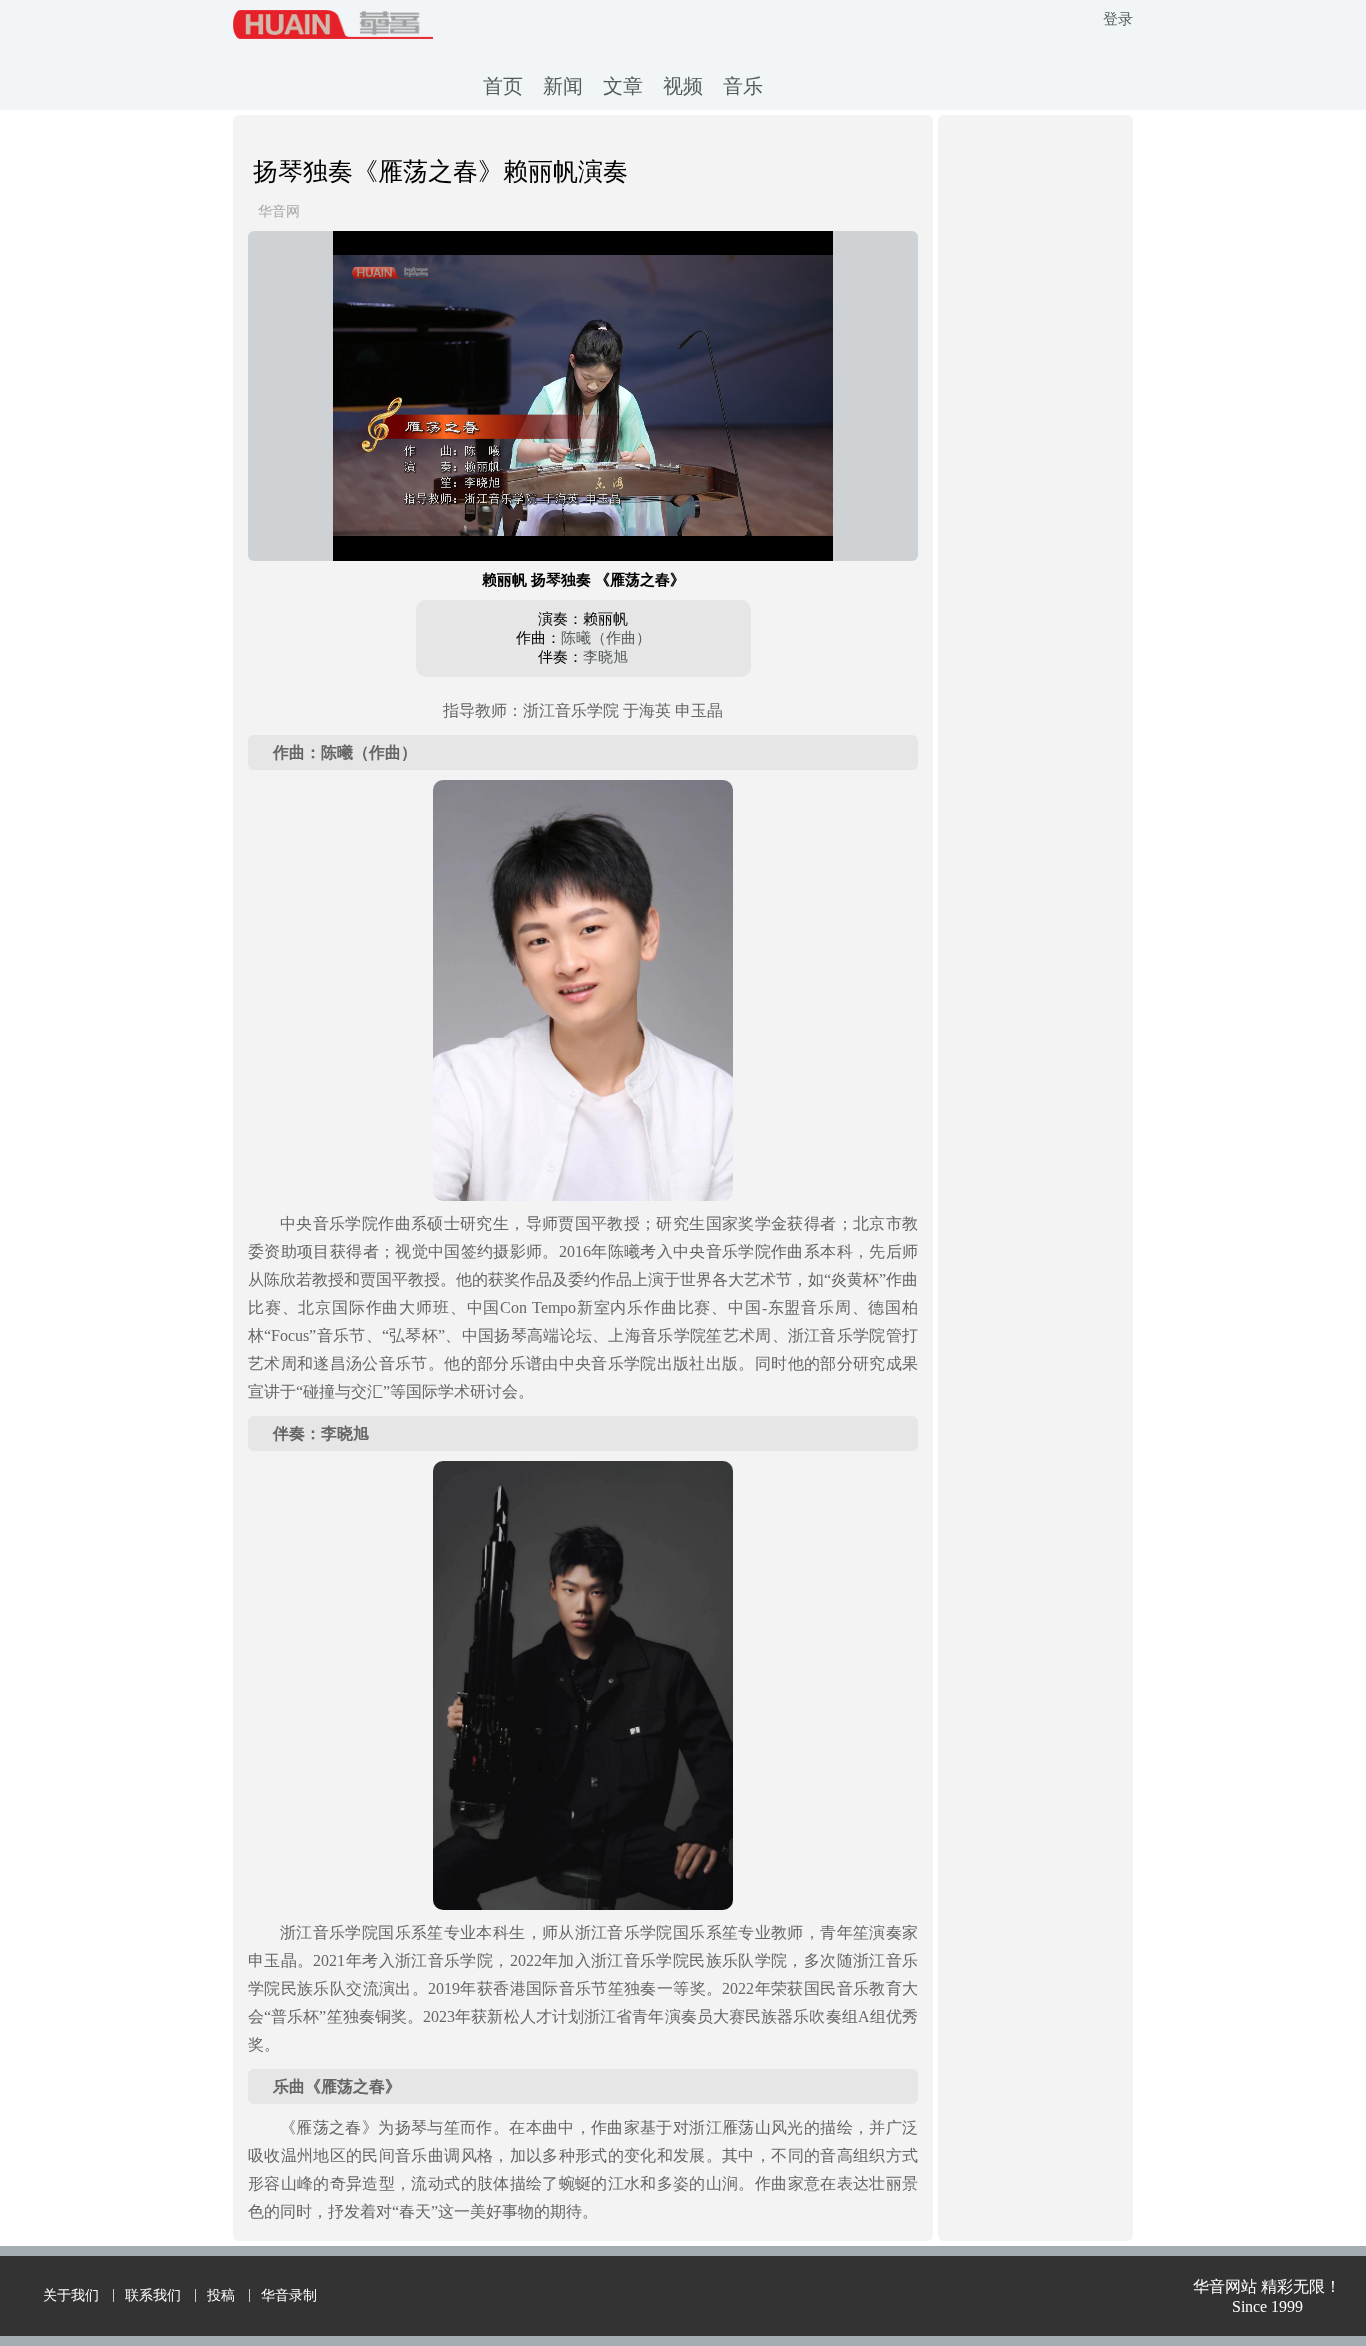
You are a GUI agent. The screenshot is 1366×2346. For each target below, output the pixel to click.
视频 (683, 86)
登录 (1118, 19)
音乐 (743, 86)
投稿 (221, 2295)
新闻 (563, 86)
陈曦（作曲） (606, 638)
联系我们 (153, 2295)
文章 (623, 86)
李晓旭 (605, 657)
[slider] (583, 523)
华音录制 (289, 2295)
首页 (503, 86)
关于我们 (71, 2295)
